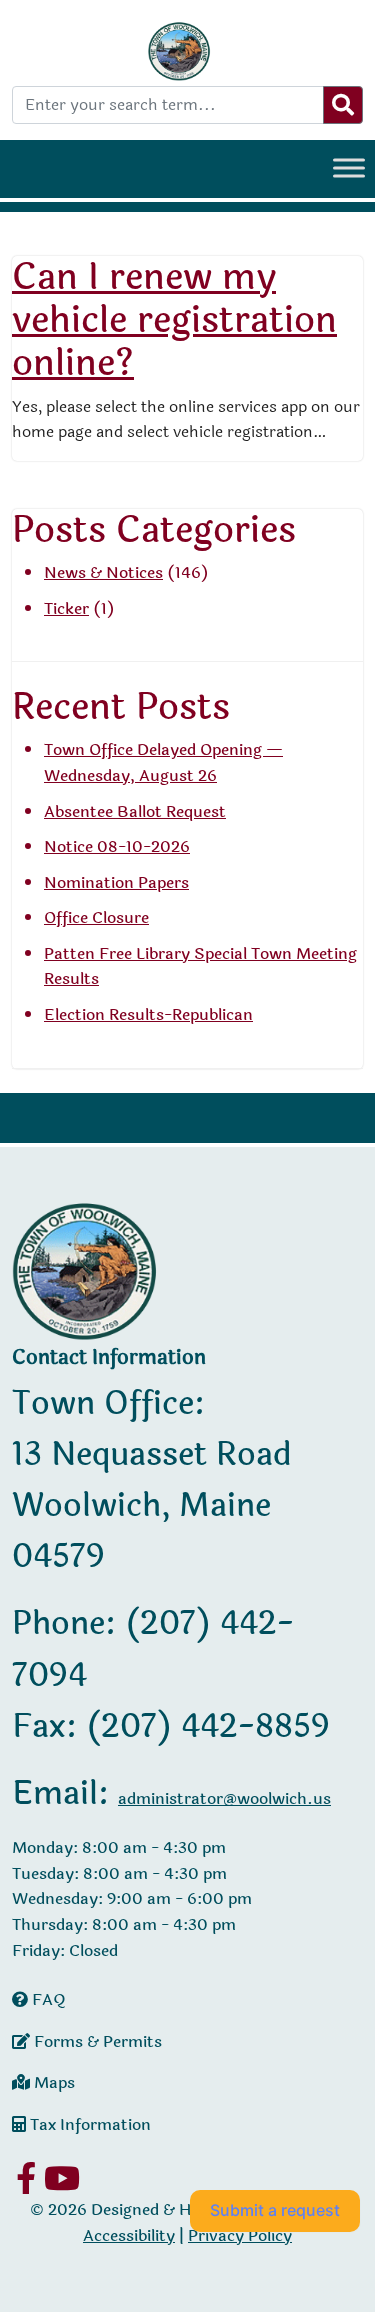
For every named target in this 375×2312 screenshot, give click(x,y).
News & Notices (103, 572)
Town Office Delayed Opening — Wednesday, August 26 (163, 762)
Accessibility (129, 2235)
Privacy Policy (240, 2235)
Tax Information (88, 2124)
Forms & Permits (96, 2041)
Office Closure (96, 917)
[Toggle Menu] (349, 167)
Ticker (66, 608)
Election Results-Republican (148, 1014)
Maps (52, 2082)
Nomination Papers (116, 882)
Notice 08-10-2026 (117, 846)
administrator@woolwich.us (224, 1798)
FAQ (47, 1999)
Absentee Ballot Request (135, 811)
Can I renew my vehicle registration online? (174, 320)
